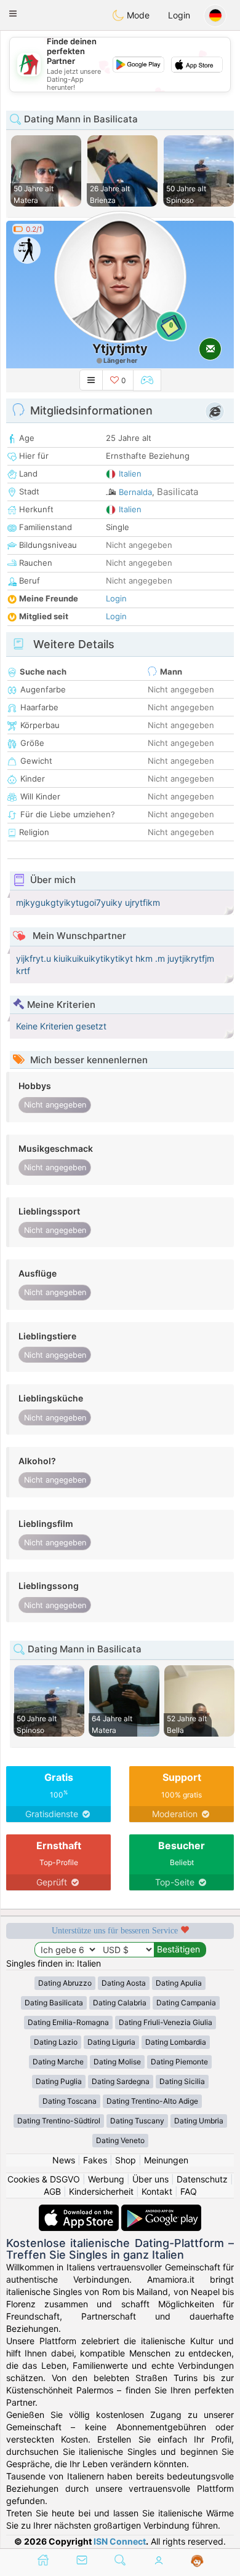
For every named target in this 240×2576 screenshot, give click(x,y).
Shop (126, 2160)
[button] (13, 14)
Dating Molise (117, 2062)
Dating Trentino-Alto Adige (152, 2101)
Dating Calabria (120, 2003)
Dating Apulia (179, 1983)
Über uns (150, 2179)
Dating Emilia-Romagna (68, 2022)
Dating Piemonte (179, 2062)
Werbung (106, 2179)
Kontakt (157, 2191)
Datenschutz (202, 2179)
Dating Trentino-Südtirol (59, 2121)
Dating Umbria (199, 2121)
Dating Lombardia (176, 2042)
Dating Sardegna (121, 2081)
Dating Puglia (59, 2081)
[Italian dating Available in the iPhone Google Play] (161, 2210)
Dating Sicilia (182, 2081)
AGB (52, 2191)
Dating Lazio (56, 2042)
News (64, 2160)
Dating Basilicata (54, 2003)
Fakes (95, 2160)
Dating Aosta (124, 1983)
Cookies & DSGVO (44, 2179)
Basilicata (178, 492)
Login (179, 15)
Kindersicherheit (101, 2191)
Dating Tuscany (137, 2121)
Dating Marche (58, 2062)
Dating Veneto (120, 2140)
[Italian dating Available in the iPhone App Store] (80, 2210)
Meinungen (166, 2160)
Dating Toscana (70, 2101)
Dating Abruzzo (65, 1983)
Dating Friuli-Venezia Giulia (166, 2022)
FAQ (189, 2191)
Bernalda (135, 492)
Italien (130, 474)
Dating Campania (186, 2003)
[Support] (197, 2561)
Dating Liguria (111, 2042)
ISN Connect (120, 2541)
